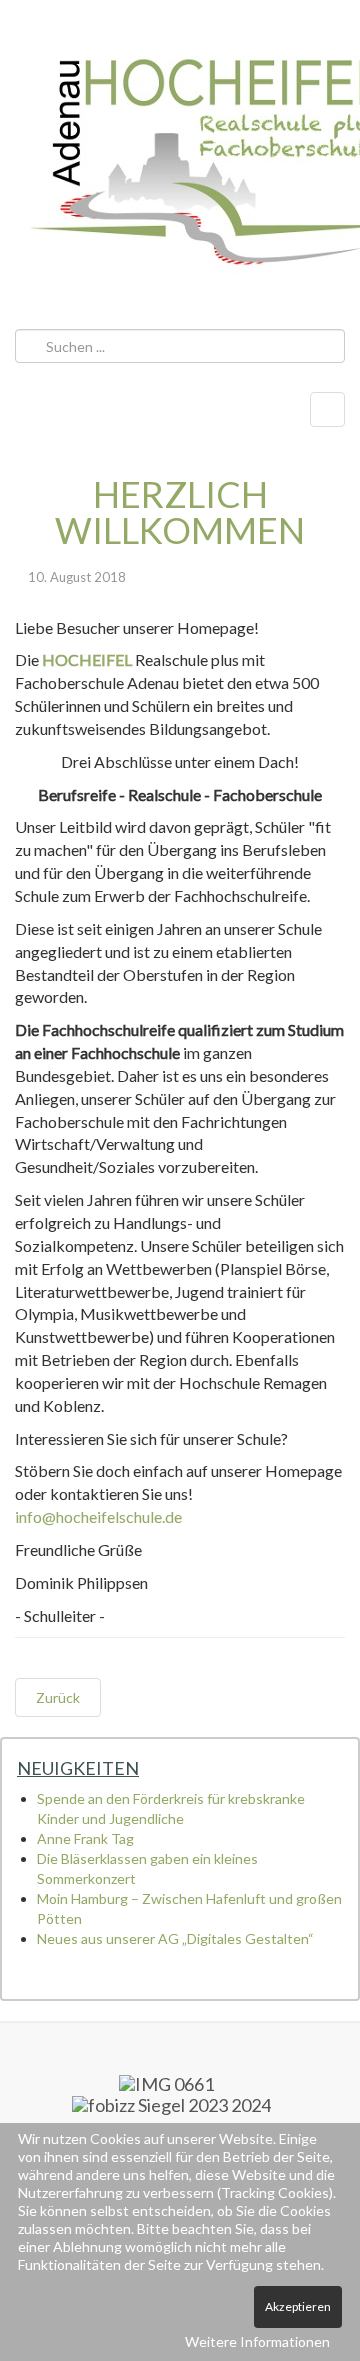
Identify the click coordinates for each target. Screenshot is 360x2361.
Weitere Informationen (257, 2341)
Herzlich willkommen (180, 512)
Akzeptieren (298, 2306)
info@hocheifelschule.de (98, 1516)
